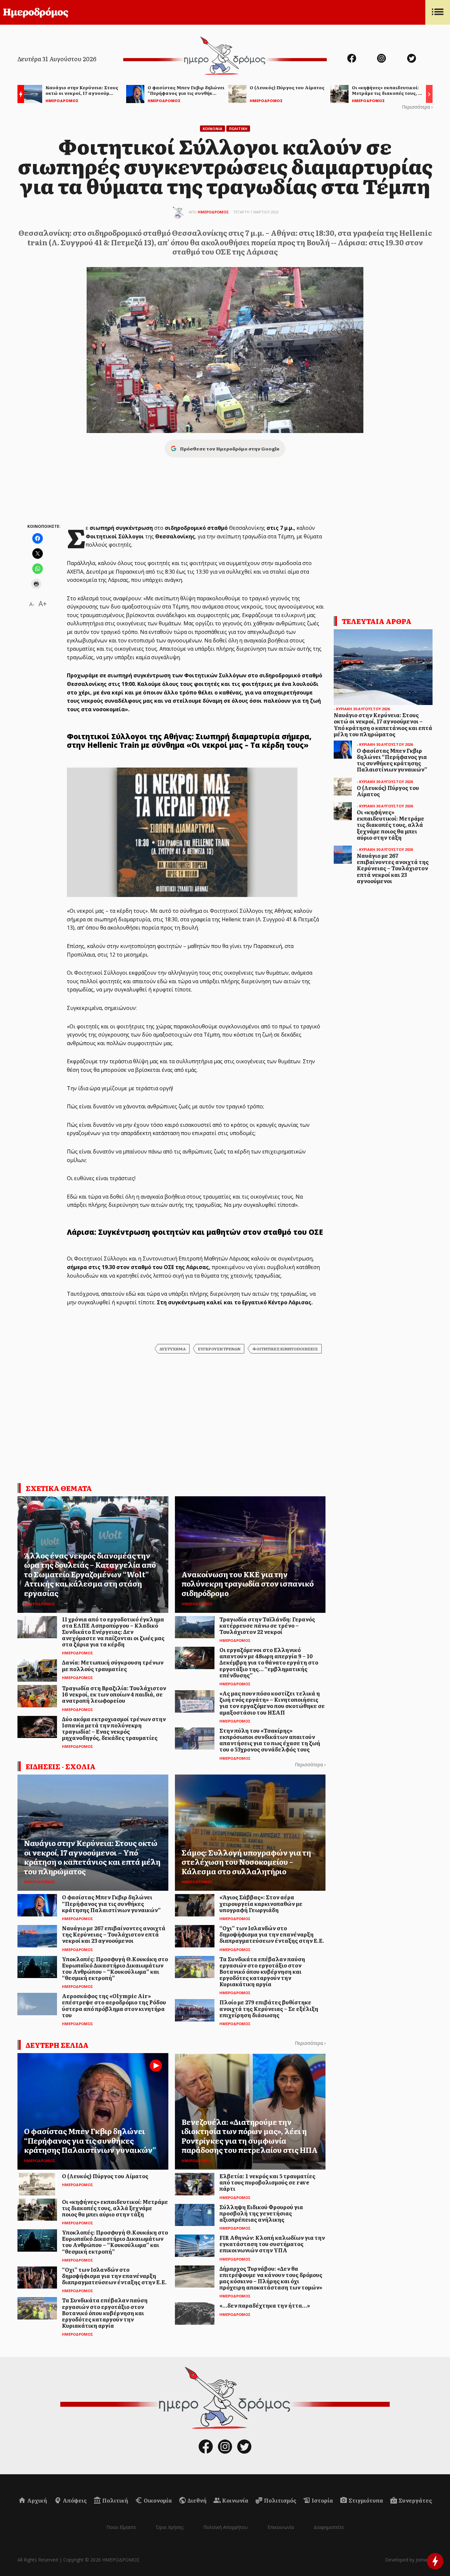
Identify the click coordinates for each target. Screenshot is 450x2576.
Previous (19, 95)
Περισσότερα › (417, 107)
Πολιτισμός (280, 2500)
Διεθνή (197, 2500)
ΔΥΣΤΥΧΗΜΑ (173, 1349)
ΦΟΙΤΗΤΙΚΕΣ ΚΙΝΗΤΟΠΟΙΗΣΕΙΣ (285, 1349)
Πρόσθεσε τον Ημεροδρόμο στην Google (230, 448)
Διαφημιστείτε (329, 2527)
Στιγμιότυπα (365, 2500)
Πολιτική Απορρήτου (225, 2527)
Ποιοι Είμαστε (121, 2527)
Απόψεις (74, 2500)
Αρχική (37, 2500)
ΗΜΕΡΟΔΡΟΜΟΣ (213, 212)
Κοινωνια (212, 129)
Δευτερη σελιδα (57, 2045)
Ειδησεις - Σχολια (61, 1766)
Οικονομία (157, 2500)
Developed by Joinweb (409, 2560)
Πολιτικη (238, 129)
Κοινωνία (235, 2500)
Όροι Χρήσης (170, 2527)
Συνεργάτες (415, 2500)
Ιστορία (322, 2500)
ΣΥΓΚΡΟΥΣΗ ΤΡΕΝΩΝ (219, 1349)
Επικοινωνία (281, 2527)
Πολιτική (115, 2500)
